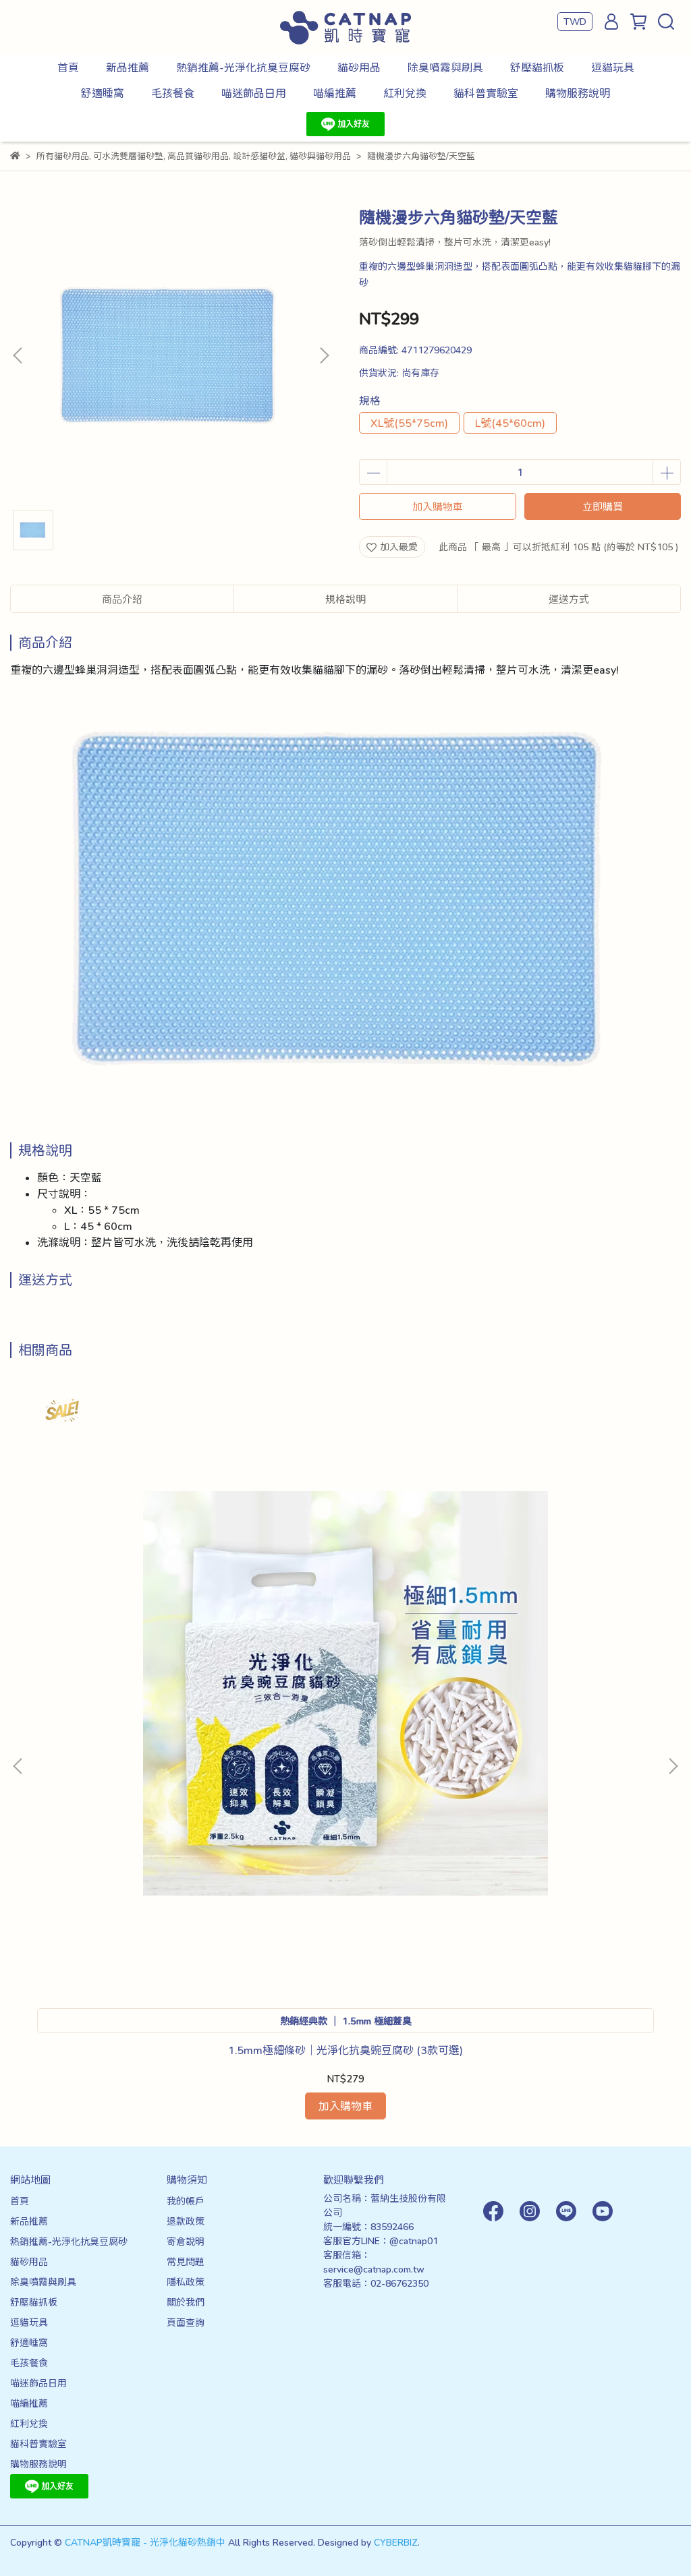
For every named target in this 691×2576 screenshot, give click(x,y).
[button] (324, 355)
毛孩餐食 (173, 93)
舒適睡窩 (103, 93)
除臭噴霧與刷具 (445, 67)
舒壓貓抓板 (537, 67)
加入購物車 (438, 506)
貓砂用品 (359, 67)
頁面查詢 (186, 2322)
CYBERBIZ (396, 2542)
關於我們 (186, 2302)
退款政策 (186, 2221)
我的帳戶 (186, 2201)
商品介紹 (122, 599)
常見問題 (186, 2261)
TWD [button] (575, 21)
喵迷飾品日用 (254, 93)
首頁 (68, 67)
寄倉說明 (186, 2241)
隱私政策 (186, 2282)
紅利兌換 (405, 93)
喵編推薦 (335, 93)
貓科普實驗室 (486, 93)
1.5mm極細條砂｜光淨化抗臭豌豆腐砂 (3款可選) (345, 2050)
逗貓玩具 (613, 67)
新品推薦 (128, 67)
